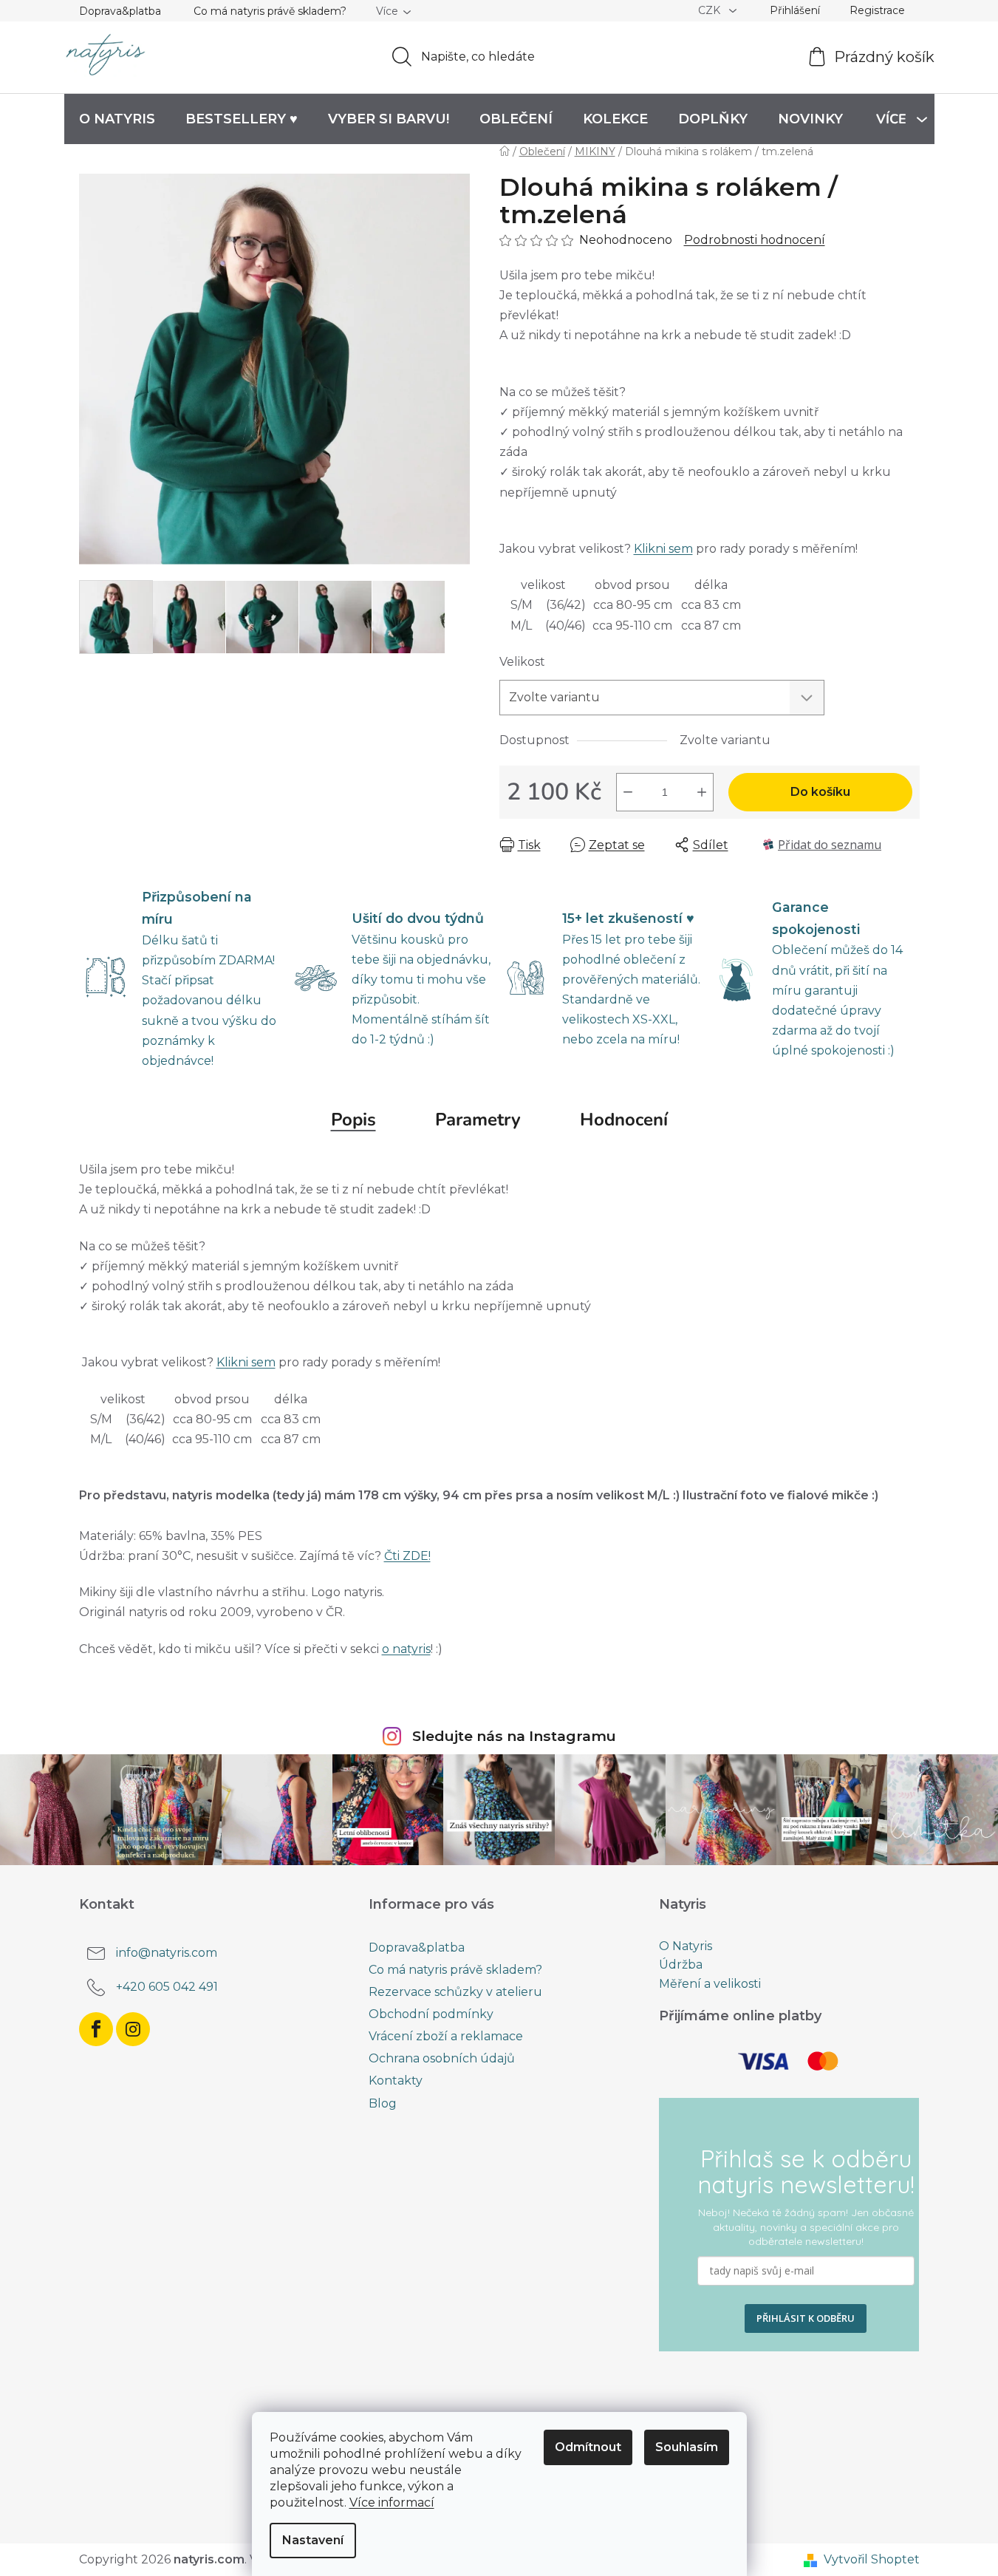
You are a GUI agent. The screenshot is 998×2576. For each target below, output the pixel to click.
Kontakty (396, 2081)
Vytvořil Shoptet (872, 2559)
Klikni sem (663, 549)
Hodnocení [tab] (624, 1120)
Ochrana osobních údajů (442, 2058)
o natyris (406, 1649)
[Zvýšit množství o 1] (702, 792)
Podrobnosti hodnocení (755, 240)
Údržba (681, 1965)
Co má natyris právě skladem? (270, 11)
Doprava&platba (120, 11)
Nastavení (313, 2540)
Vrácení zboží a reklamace (446, 2036)
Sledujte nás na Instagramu (514, 1736)
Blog (383, 2103)
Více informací (392, 2502)
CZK (711, 10)
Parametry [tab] (478, 1120)
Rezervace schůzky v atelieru (455, 1992)
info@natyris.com (167, 1953)
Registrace (877, 10)
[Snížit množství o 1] (628, 792)
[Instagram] (133, 2029)
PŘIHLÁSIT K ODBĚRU (806, 2318)
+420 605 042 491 (167, 1987)
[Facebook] (96, 2029)
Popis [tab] (353, 1120)
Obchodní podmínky (431, 2014)
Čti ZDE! (407, 1556)
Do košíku (820, 792)
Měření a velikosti (710, 1984)
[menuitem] (117, 119)
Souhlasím (687, 2447)
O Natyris (686, 1946)
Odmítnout (588, 2447)
